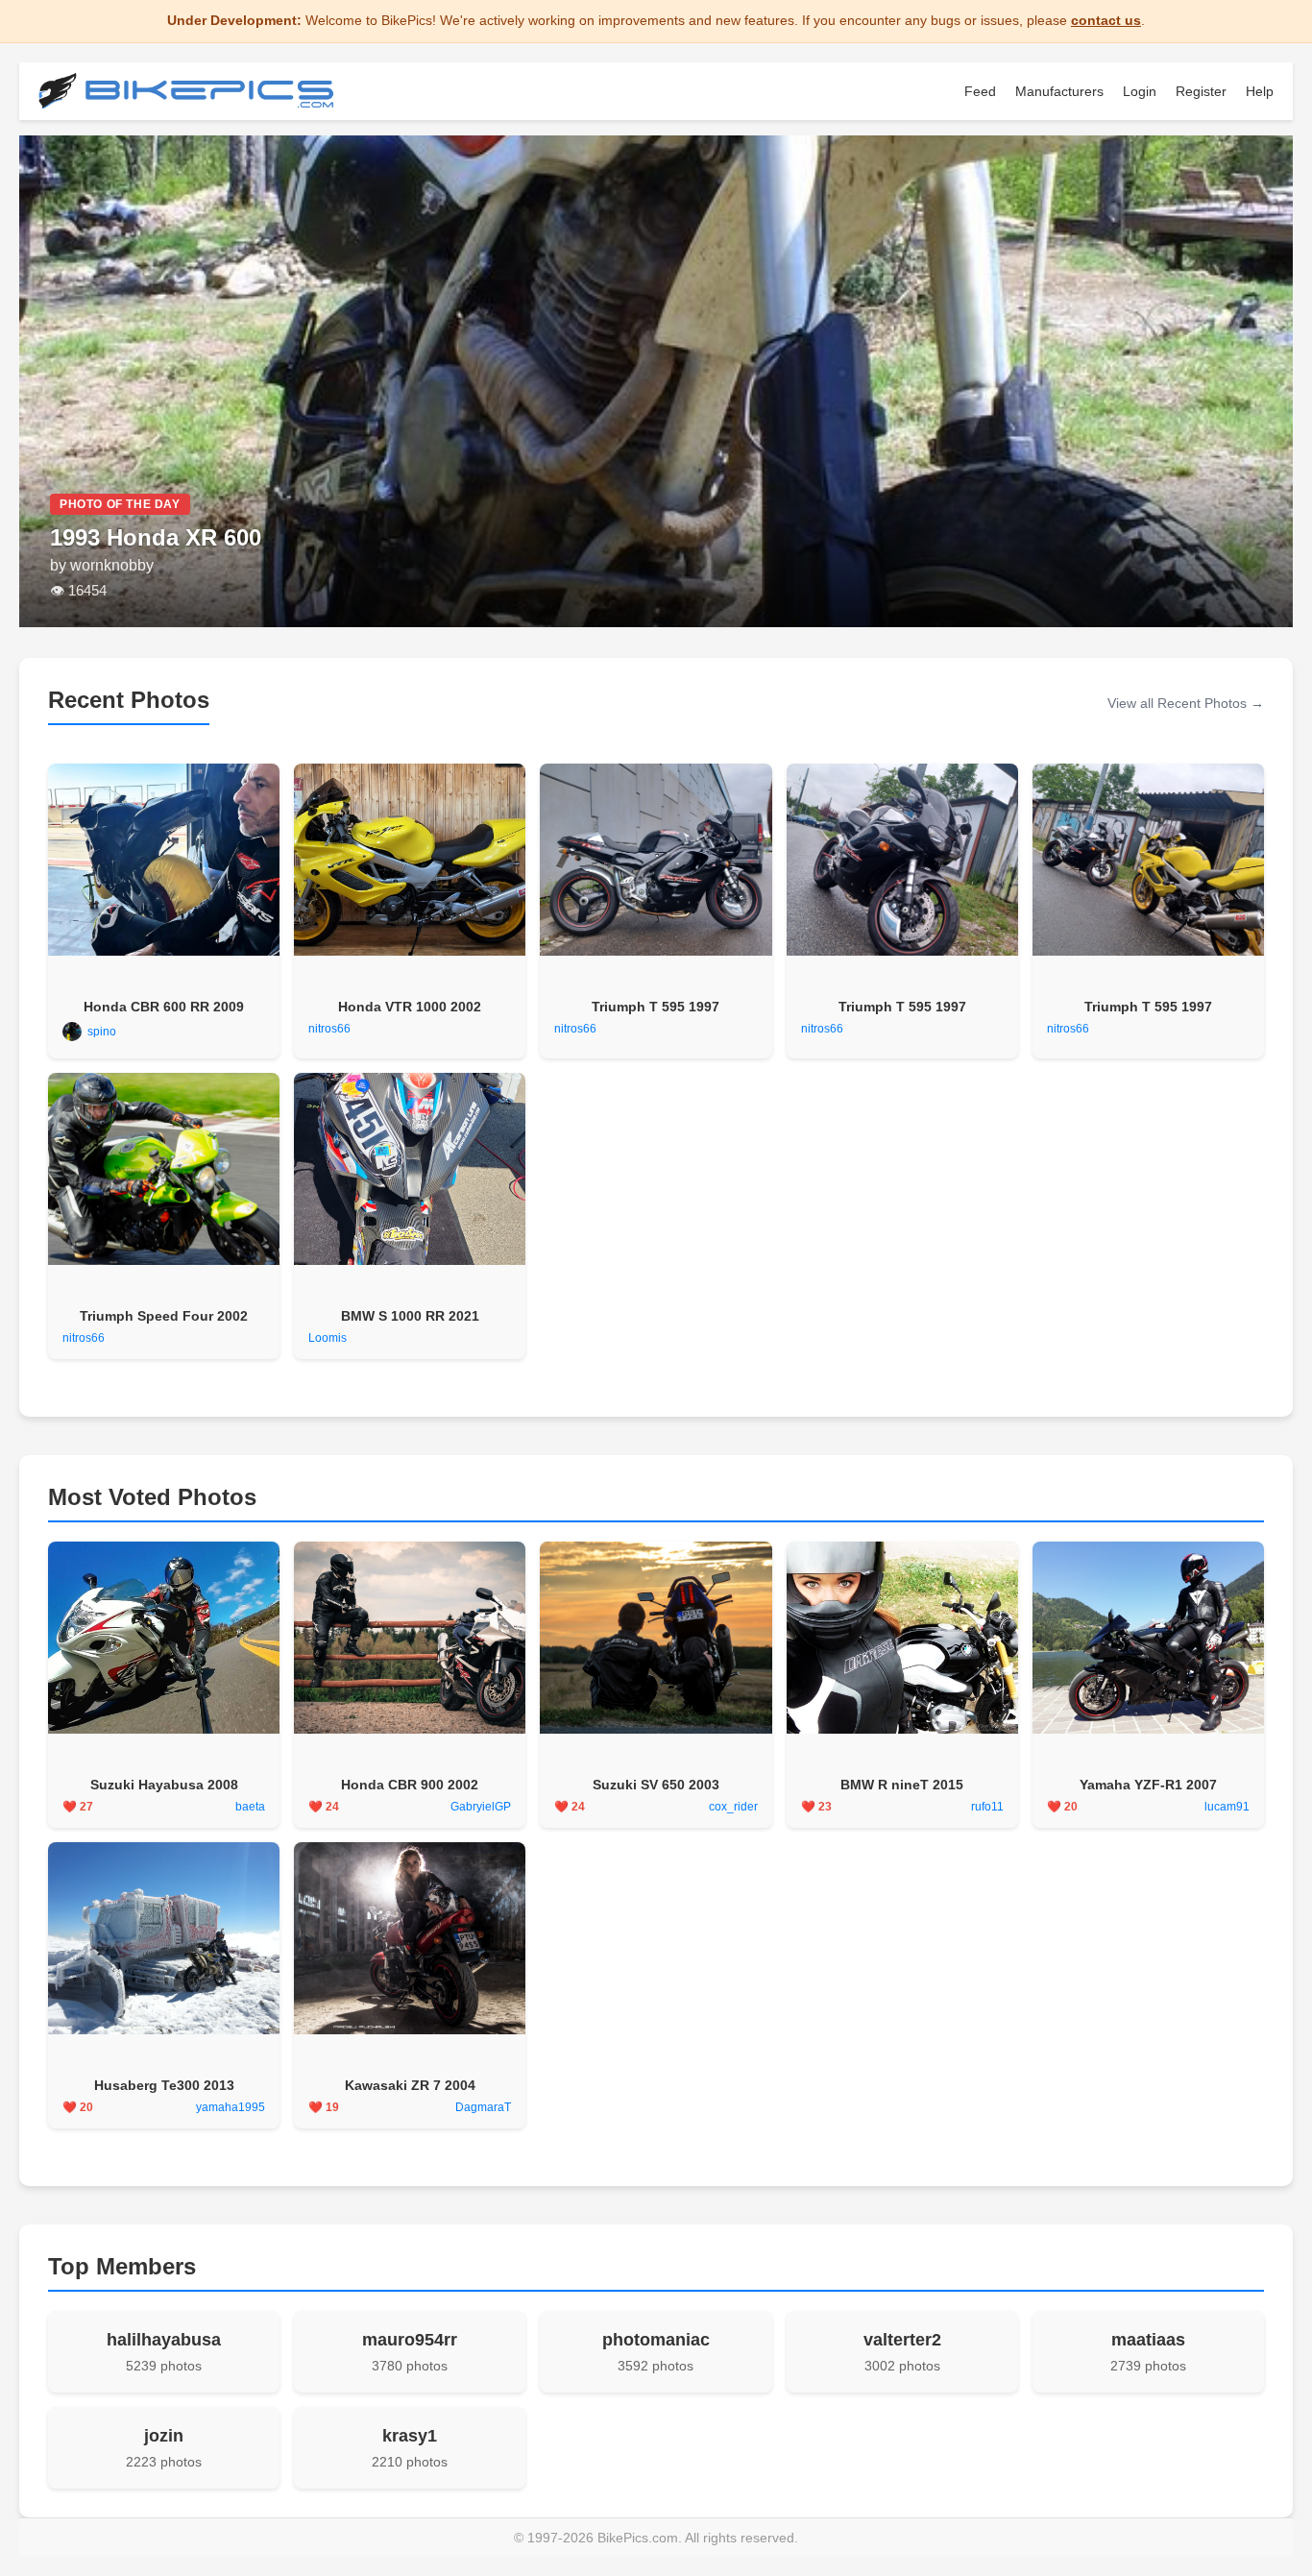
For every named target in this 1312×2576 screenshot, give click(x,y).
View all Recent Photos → (1186, 703)
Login (1140, 91)
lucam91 (1227, 1807)
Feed (980, 91)
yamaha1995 (231, 2107)
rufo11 (987, 1807)
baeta (250, 1807)
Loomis (328, 1338)
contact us (1106, 20)
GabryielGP (481, 1807)
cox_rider (733, 1807)
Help (1260, 91)
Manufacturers (1059, 91)
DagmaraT (483, 2107)
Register (1201, 91)
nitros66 (329, 1029)
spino (102, 1032)
